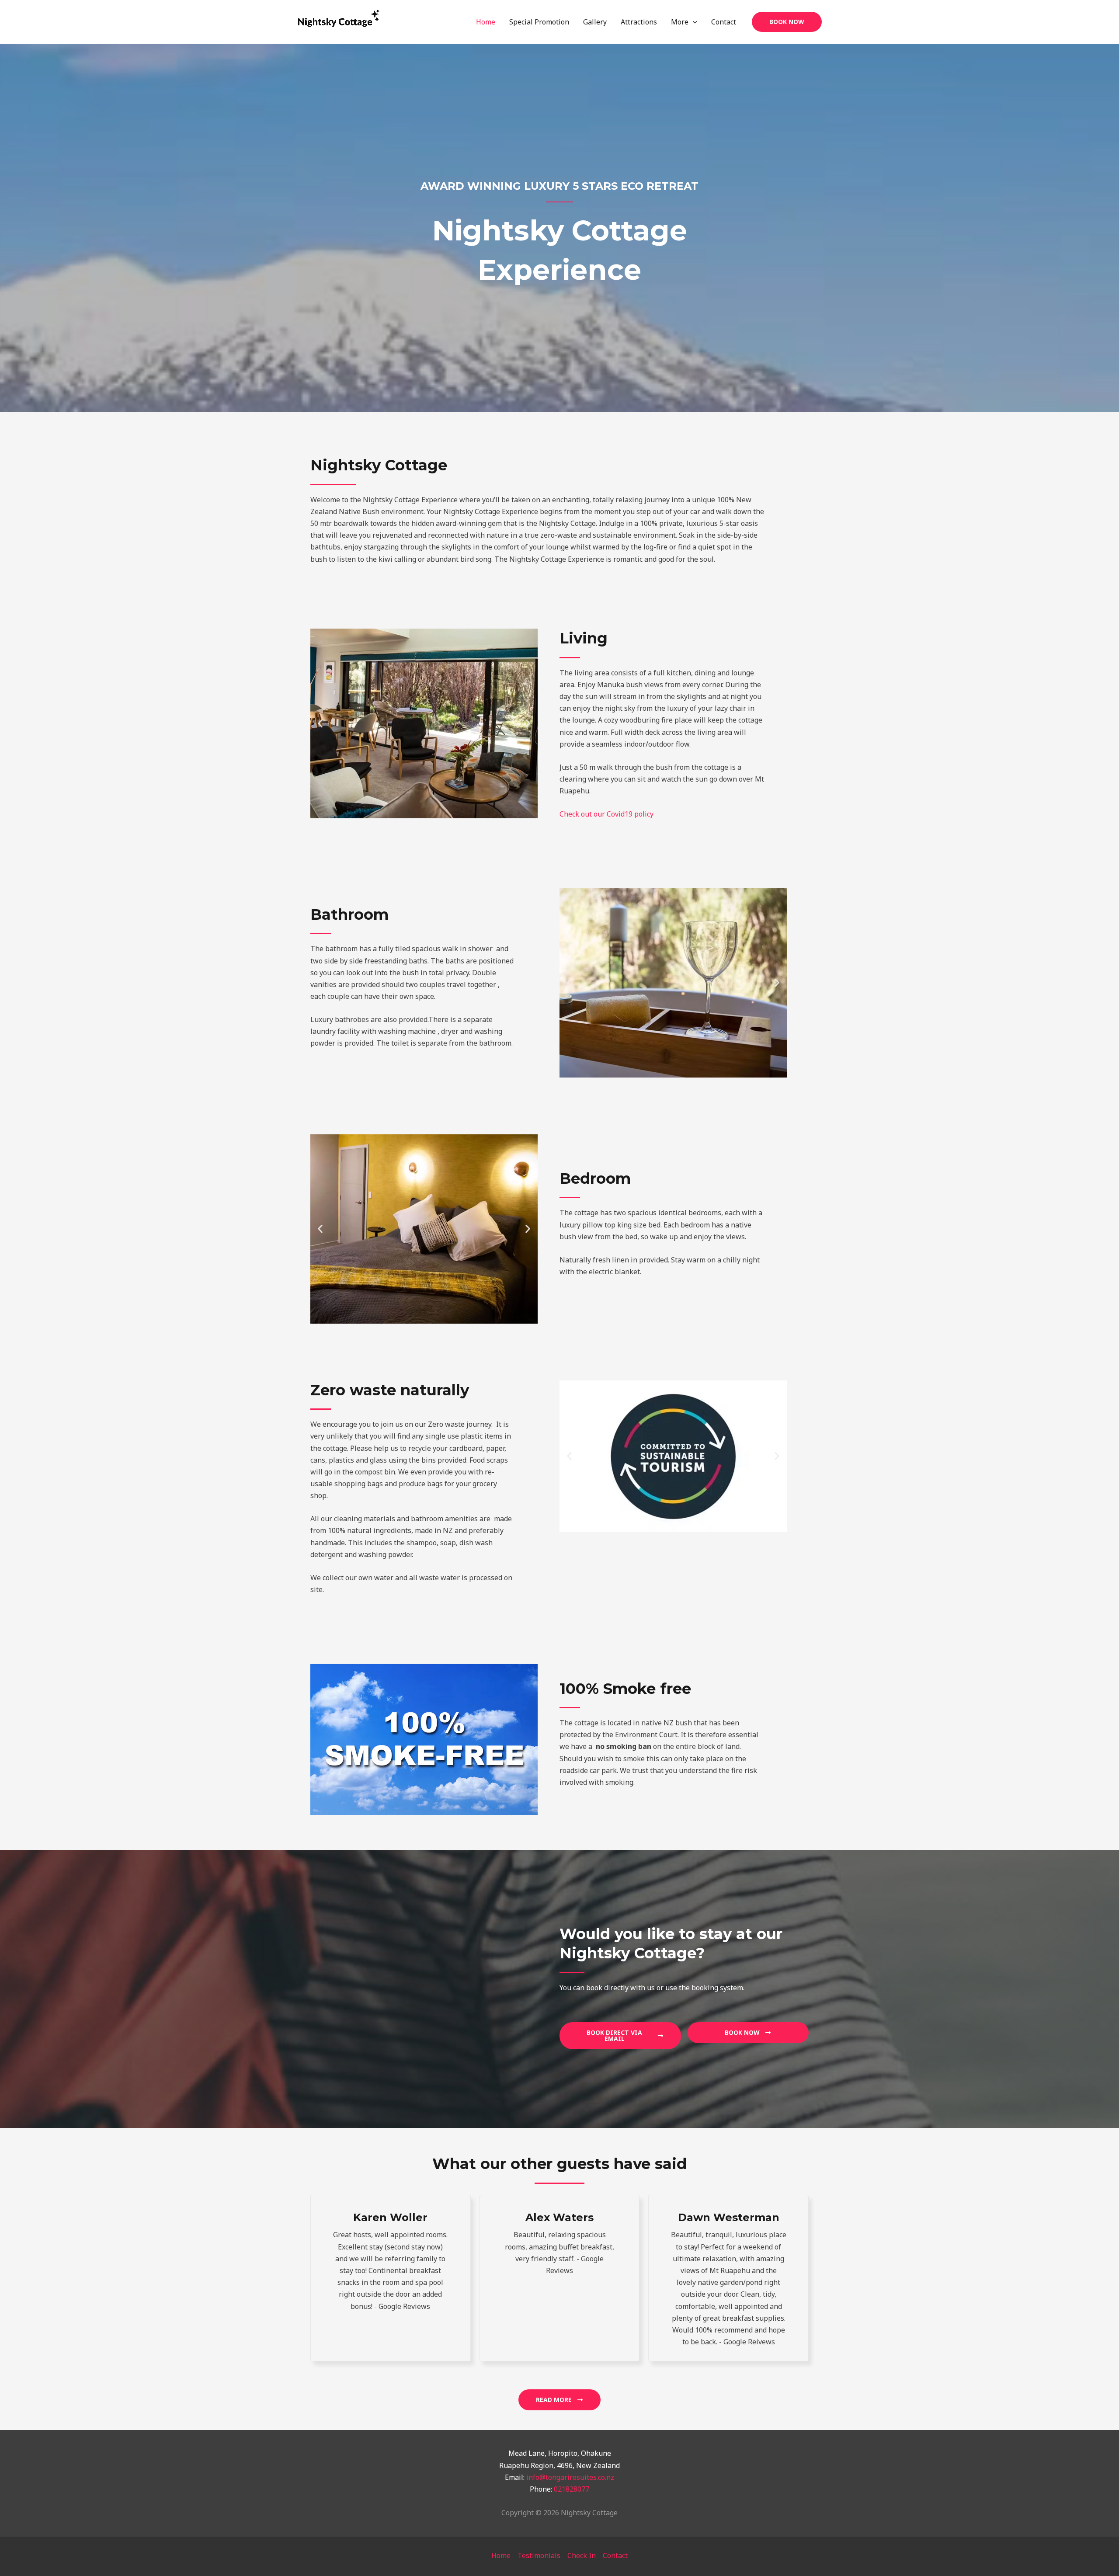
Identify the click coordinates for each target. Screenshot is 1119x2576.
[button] (787, 22)
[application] (693, 22)
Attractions (639, 22)
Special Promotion (539, 22)
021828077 (572, 2489)
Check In (582, 2555)
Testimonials (539, 2555)
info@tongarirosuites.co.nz (570, 2477)
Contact (724, 22)
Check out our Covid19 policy (606, 814)
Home (486, 22)
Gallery (595, 22)
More (680, 22)
